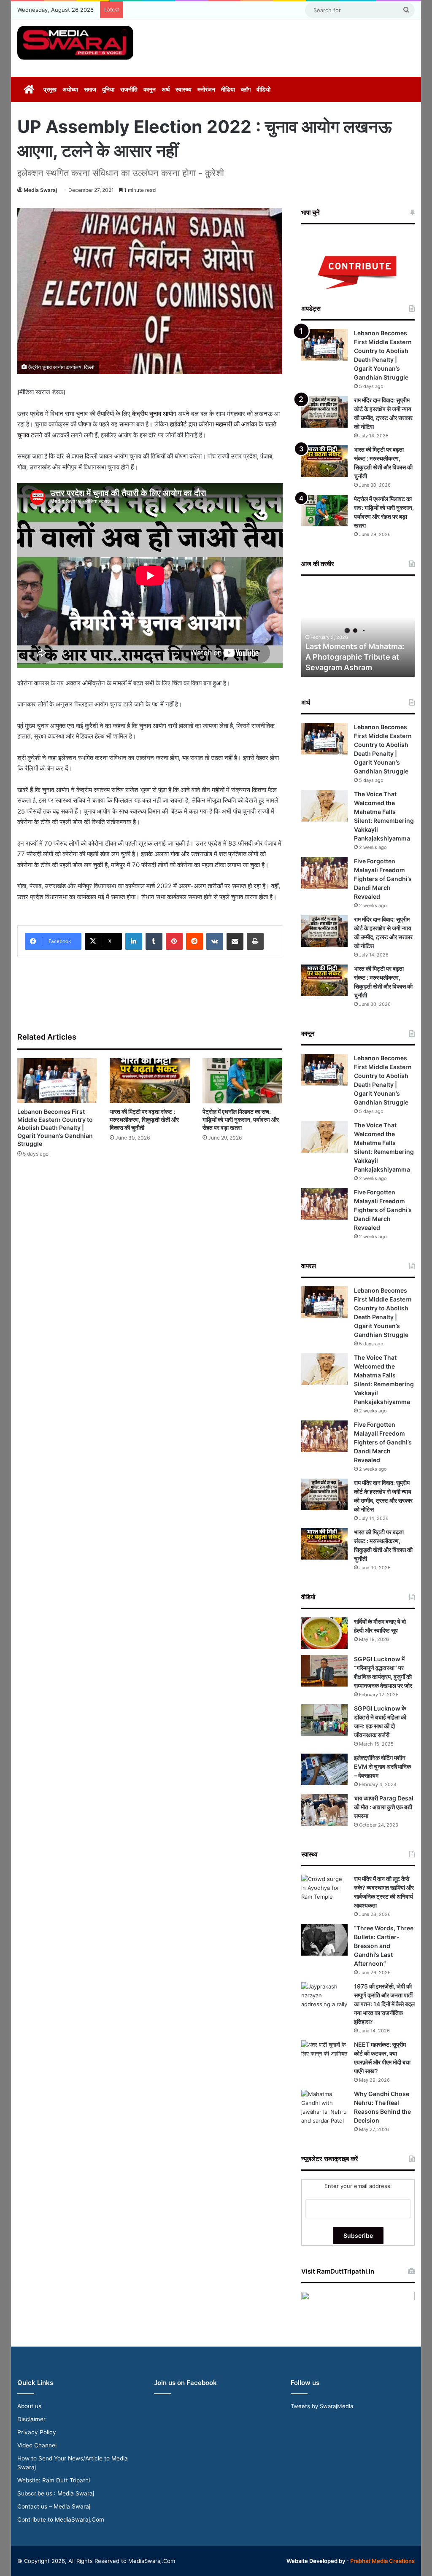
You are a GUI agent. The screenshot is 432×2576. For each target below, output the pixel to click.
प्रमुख (50, 89)
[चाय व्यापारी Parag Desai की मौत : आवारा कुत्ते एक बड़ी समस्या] (324, 1810)
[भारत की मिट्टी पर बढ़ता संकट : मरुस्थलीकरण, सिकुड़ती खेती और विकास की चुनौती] (150, 1081)
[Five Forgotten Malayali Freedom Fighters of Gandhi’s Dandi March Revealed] (324, 873)
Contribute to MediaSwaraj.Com (61, 2519)
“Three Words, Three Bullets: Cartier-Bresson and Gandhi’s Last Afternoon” (384, 1946)
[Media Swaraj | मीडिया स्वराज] (75, 43)
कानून (150, 89)
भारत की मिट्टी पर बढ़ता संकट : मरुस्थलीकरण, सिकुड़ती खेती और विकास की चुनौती (144, 1120)
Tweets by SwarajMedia (322, 2406)
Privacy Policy (37, 2432)
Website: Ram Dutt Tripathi (54, 2480)
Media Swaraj (40, 190)
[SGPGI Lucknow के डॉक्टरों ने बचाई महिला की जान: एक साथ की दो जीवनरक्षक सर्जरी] (324, 1720)
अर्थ (166, 89)
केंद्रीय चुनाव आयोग (154, 414)
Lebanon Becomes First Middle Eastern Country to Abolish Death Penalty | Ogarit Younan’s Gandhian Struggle (55, 1128)
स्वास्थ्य (184, 89)
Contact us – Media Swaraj (54, 2506)
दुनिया (108, 89)
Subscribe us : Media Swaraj (56, 2493)
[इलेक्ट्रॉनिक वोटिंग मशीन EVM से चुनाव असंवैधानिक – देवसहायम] (324, 1769)
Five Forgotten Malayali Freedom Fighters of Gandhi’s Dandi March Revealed (383, 879)
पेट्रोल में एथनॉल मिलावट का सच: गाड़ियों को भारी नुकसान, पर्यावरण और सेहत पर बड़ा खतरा (241, 1120)
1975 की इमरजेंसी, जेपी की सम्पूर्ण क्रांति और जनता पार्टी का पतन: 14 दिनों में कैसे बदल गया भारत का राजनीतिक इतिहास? (384, 2004)
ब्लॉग (246, 89)
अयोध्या (70, 89)
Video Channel (37, 2445)
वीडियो (263, 89)
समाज (90, 89)
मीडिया (228, 89)
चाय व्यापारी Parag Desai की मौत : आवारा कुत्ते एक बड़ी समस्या (384, 1807)
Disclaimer (31, 2419)
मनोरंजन (206, 89)
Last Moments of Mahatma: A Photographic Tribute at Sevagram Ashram (355, 657)
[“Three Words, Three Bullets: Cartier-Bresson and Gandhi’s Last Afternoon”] (324, 1940)
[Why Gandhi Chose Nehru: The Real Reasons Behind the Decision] (324, 2107)
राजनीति (129, 89)
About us (29, 2406)
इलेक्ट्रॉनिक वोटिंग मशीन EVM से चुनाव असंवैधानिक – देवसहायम (382, 1766)
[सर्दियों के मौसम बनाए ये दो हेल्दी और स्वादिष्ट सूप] (324, 1633)
